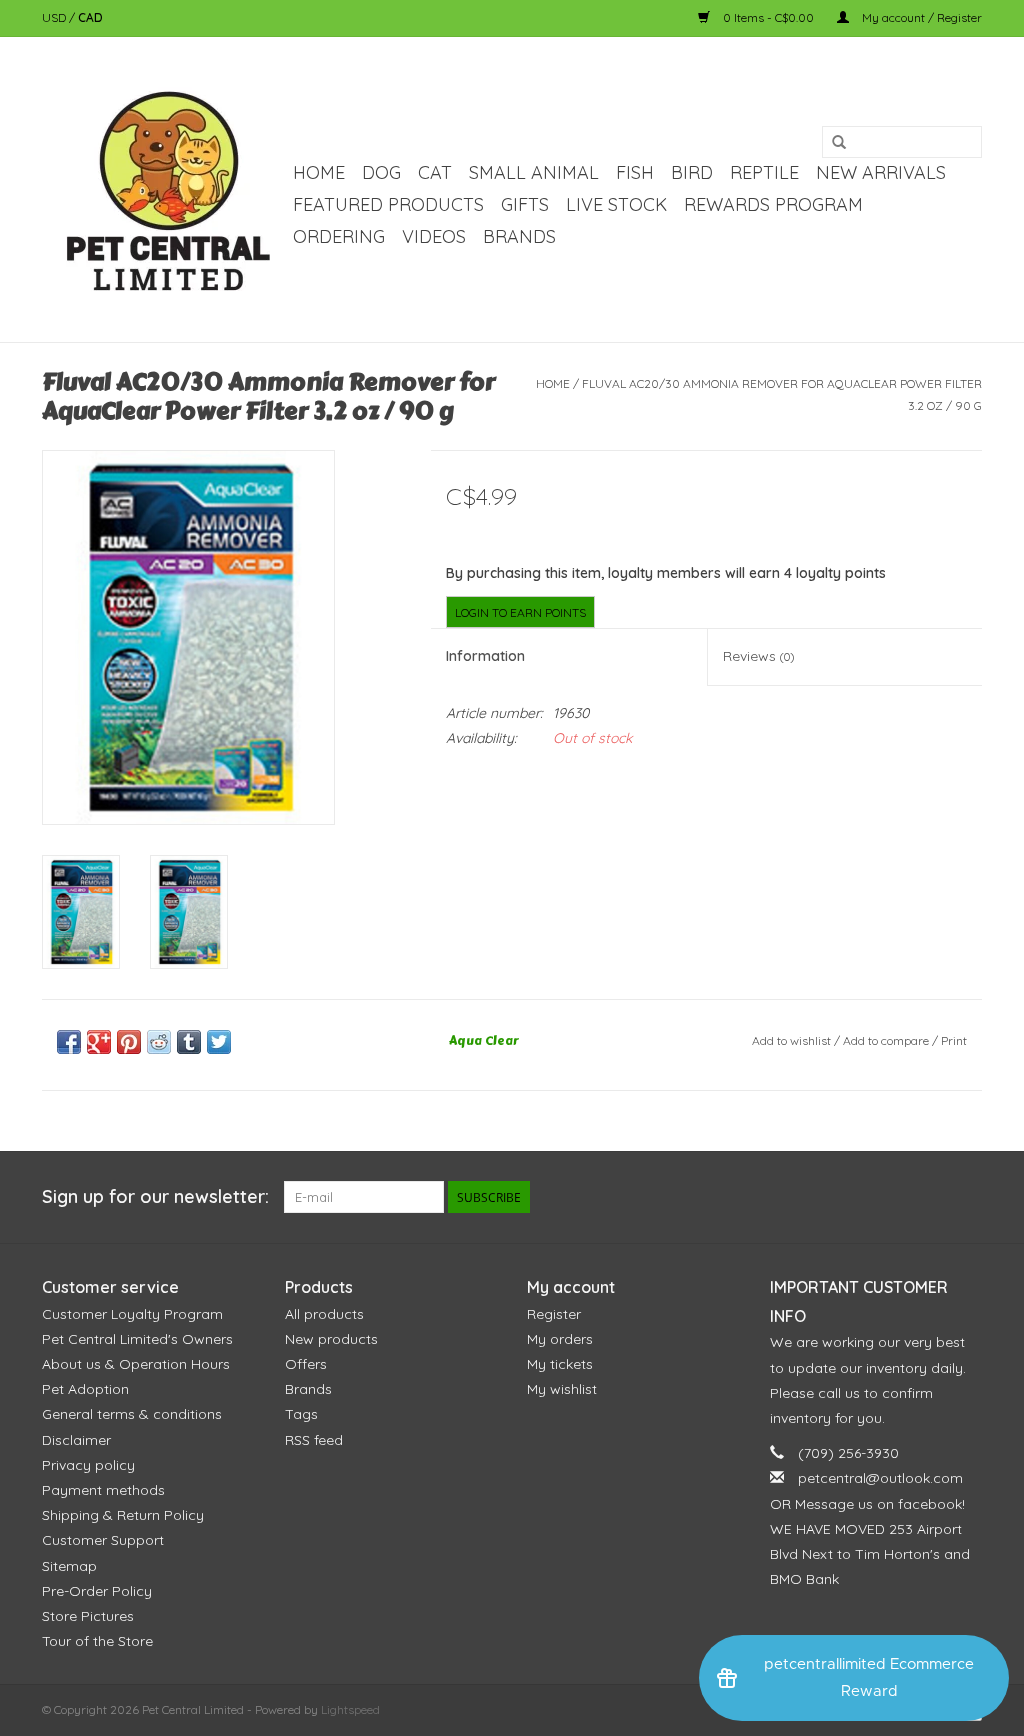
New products (331, 1339)
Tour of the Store (97, 1641)
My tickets (560, 1364)
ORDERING (339, 236)
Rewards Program (773, 204)
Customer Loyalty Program (132, 1314)
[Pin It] (129, 1042)
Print (954, 1040)
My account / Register (920, 17)
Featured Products (388, 204)
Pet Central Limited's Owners (137, 1339)
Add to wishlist (791, 1040)
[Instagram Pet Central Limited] (966, 1197)
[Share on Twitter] (219, 1042)
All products (324, 1314)
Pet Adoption (85, 1389)
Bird (692, 172)
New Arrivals (881, 172)
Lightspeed (350, 1709)
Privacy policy (88, 1465)
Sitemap (69, 1566)
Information (485, 656)
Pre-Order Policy (97, 1591)
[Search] (839, 143)
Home (319, 172)
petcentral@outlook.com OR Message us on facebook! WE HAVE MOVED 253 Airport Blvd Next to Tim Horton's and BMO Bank (870, 1528)
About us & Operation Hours (136, 1364)
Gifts (525, 204)
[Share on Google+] (99, 1042)
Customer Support (103, 1540)
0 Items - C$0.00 (768, 17)
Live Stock (616, 204)
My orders (560, 1339)
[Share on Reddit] (159, 1042)
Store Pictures (88, 1616)
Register (554, 1314)
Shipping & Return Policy (123, 1515)
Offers (306, 1364)
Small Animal (534, 172)
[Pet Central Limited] (164, 189)
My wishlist (562, 1389)
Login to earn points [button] (520, 612)
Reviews (758, 656)
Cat (435, 172)
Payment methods (103, 1490)
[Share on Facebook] (69, 1042)
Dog (381, 172)
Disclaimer (76, 1440)
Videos (434, 236)
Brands (519, 236)
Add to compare (887, 1040)
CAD (90, 17)
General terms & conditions (132, 1414)
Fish (635, 172)
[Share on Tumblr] (189, 1042)
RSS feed (314, 1440)
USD (55, 17)
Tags (301, 1414)
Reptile (764, 172)
